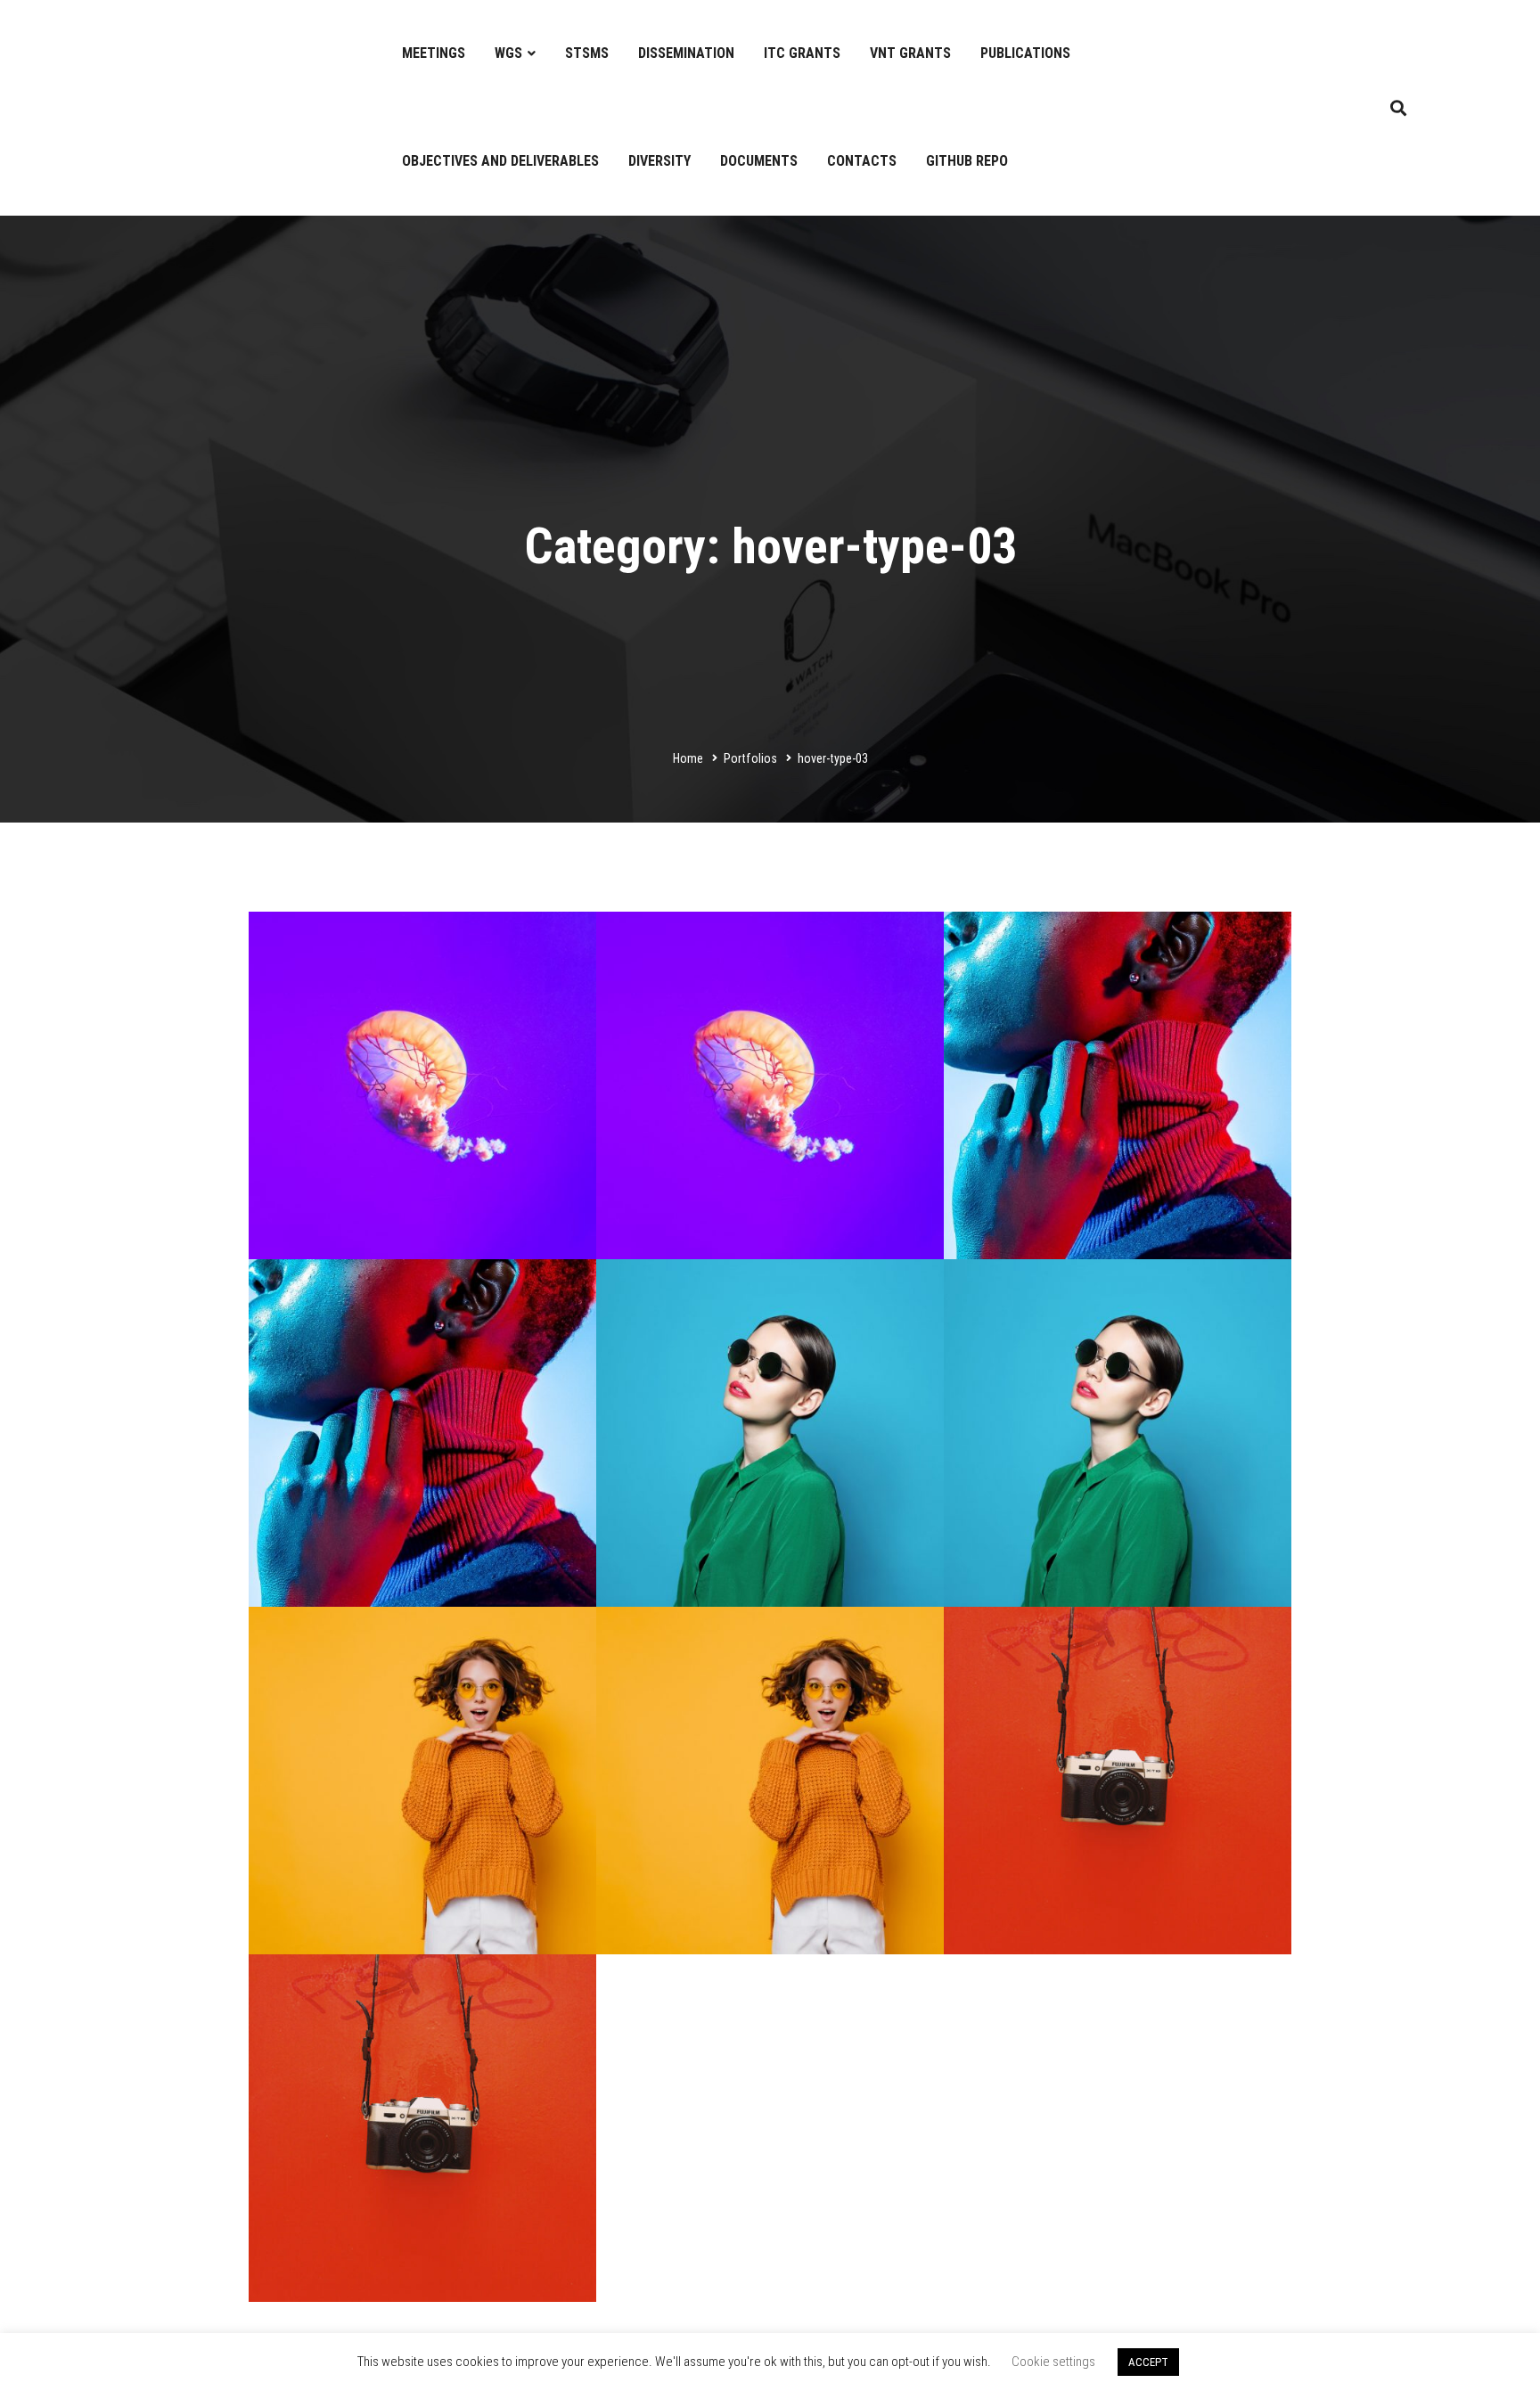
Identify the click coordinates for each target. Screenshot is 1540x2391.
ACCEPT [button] (1148, 2362)
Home (688, 758)
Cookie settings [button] (1053, 2362)
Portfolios (750, 758)
